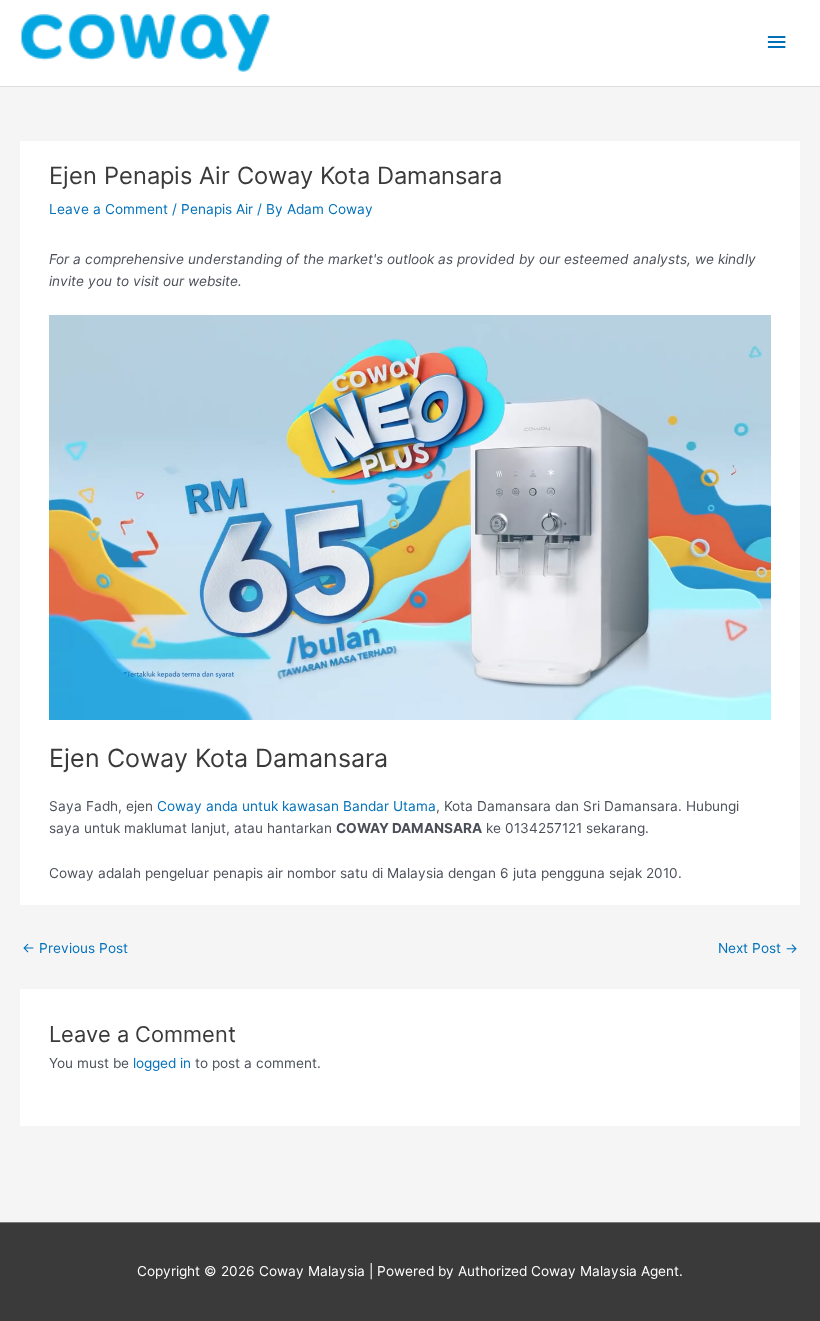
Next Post (758, 948)
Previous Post (75, 948)
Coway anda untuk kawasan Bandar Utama (296, 806)
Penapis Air (217, 209)
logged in (162, 1063)
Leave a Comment (108, 209)
